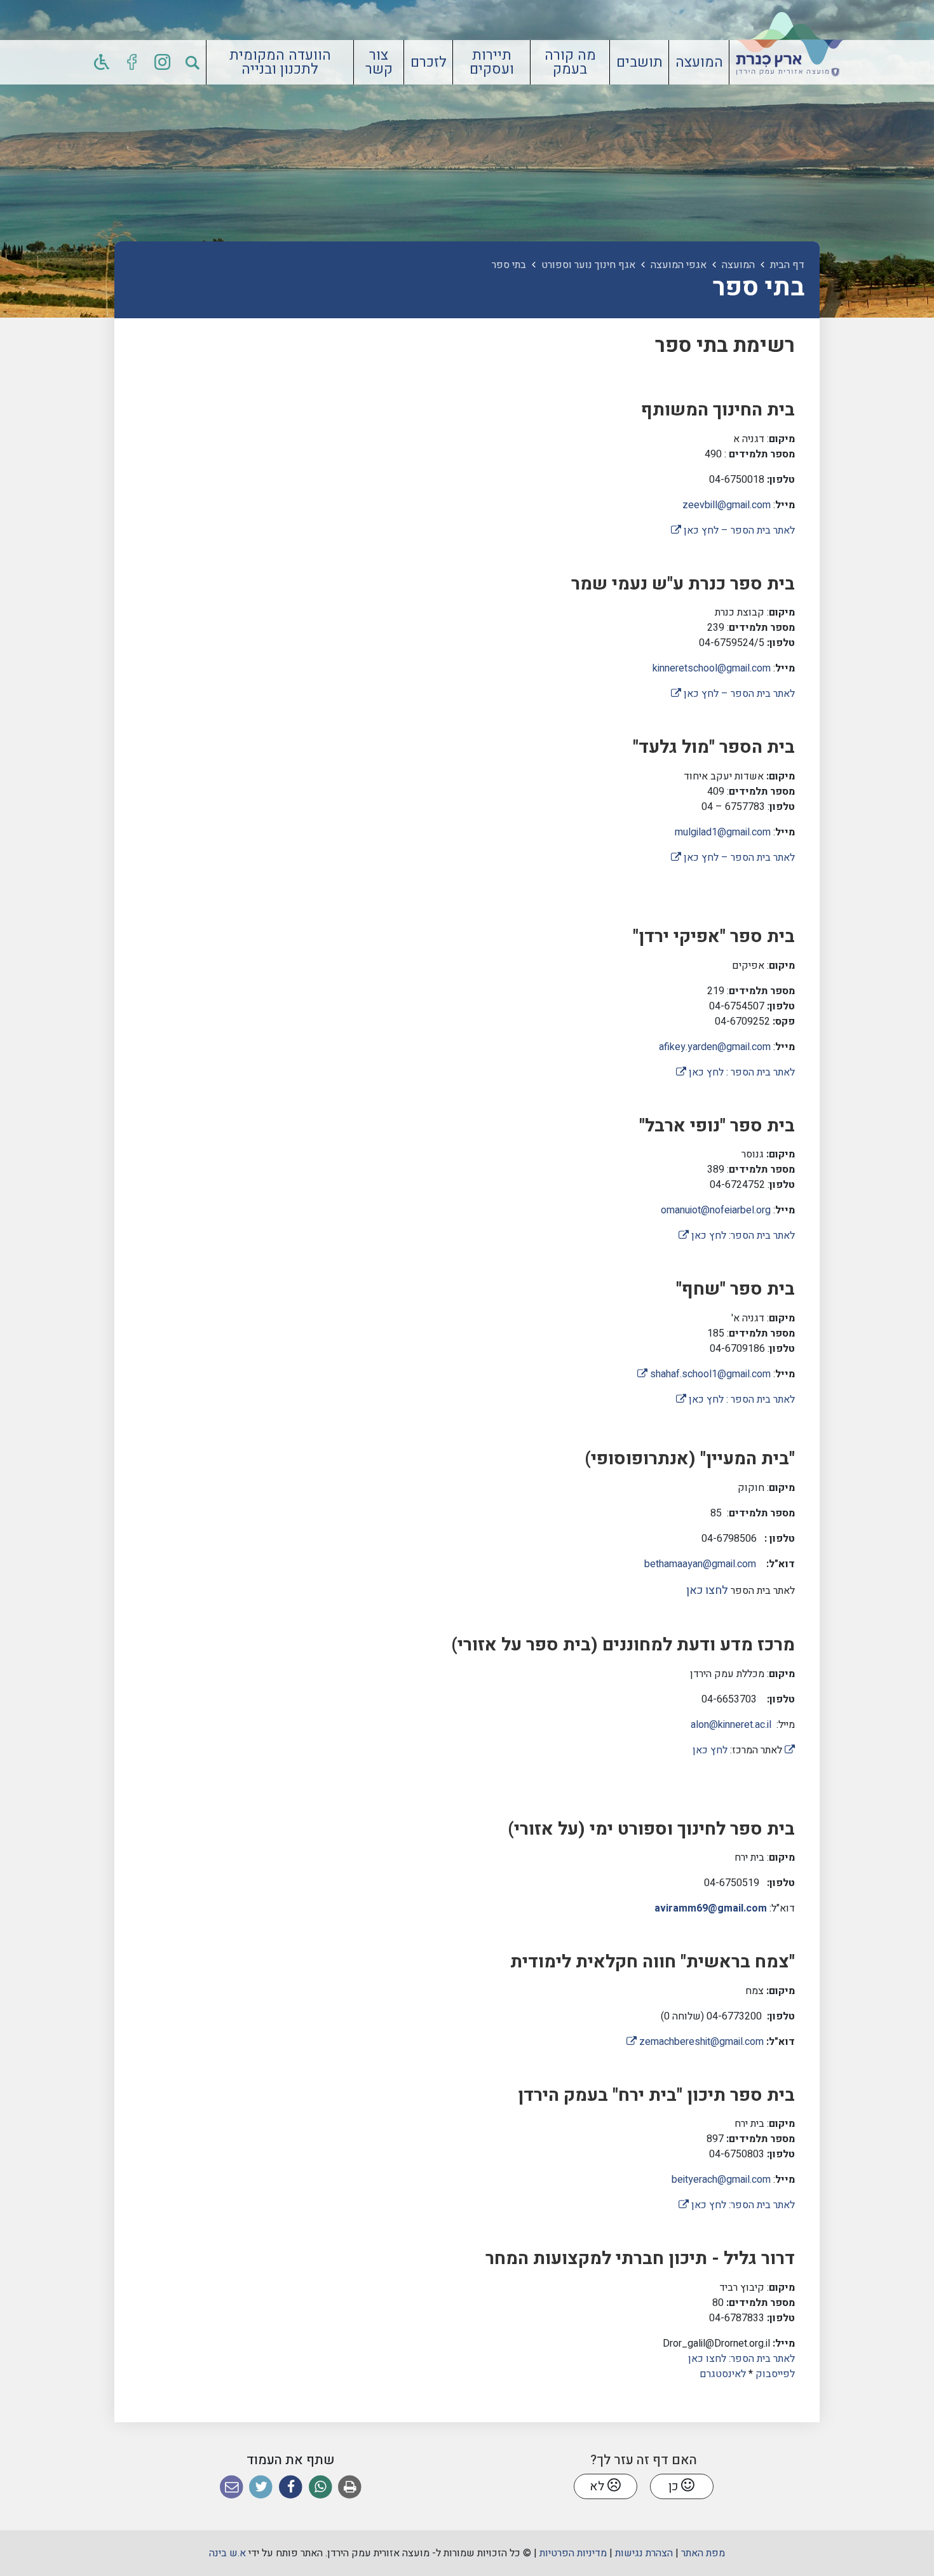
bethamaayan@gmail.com (700, 1564)
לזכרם (429, 62)
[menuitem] (699, 62)
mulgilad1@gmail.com (723, 832)
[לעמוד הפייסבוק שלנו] (132, 62)
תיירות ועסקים (492, 63)
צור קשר (379, 63)
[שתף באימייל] (232, 2487)
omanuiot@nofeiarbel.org (716, 1210)
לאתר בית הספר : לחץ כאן (735, 1072)
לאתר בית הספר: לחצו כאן (740, 2359)
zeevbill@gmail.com (727, 505)
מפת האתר (703, 2553)
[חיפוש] (193, 62)
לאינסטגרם (723, 2374)
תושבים (640, 62)
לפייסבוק (775, 2374)
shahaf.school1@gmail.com (704, 1374)
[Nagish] (102, 62)
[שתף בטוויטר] (261, 2487)
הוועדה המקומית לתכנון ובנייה (280, 63)
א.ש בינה (227, 2553)
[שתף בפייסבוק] (291, 2487)
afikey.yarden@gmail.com (715, 1047)
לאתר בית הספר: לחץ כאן (737, 1236)
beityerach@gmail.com (721, 2180)
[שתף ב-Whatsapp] (321, 2487)
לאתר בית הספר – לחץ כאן (733, 530)
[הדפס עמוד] (350, 2487)
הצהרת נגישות (644, 2553)
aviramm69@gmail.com (711, 1908)
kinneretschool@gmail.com (712, 668)
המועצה (699, 62)
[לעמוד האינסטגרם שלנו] (163, 62)
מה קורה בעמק (570, 63)
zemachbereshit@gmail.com (695, 2042)
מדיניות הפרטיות (573, 2553)
